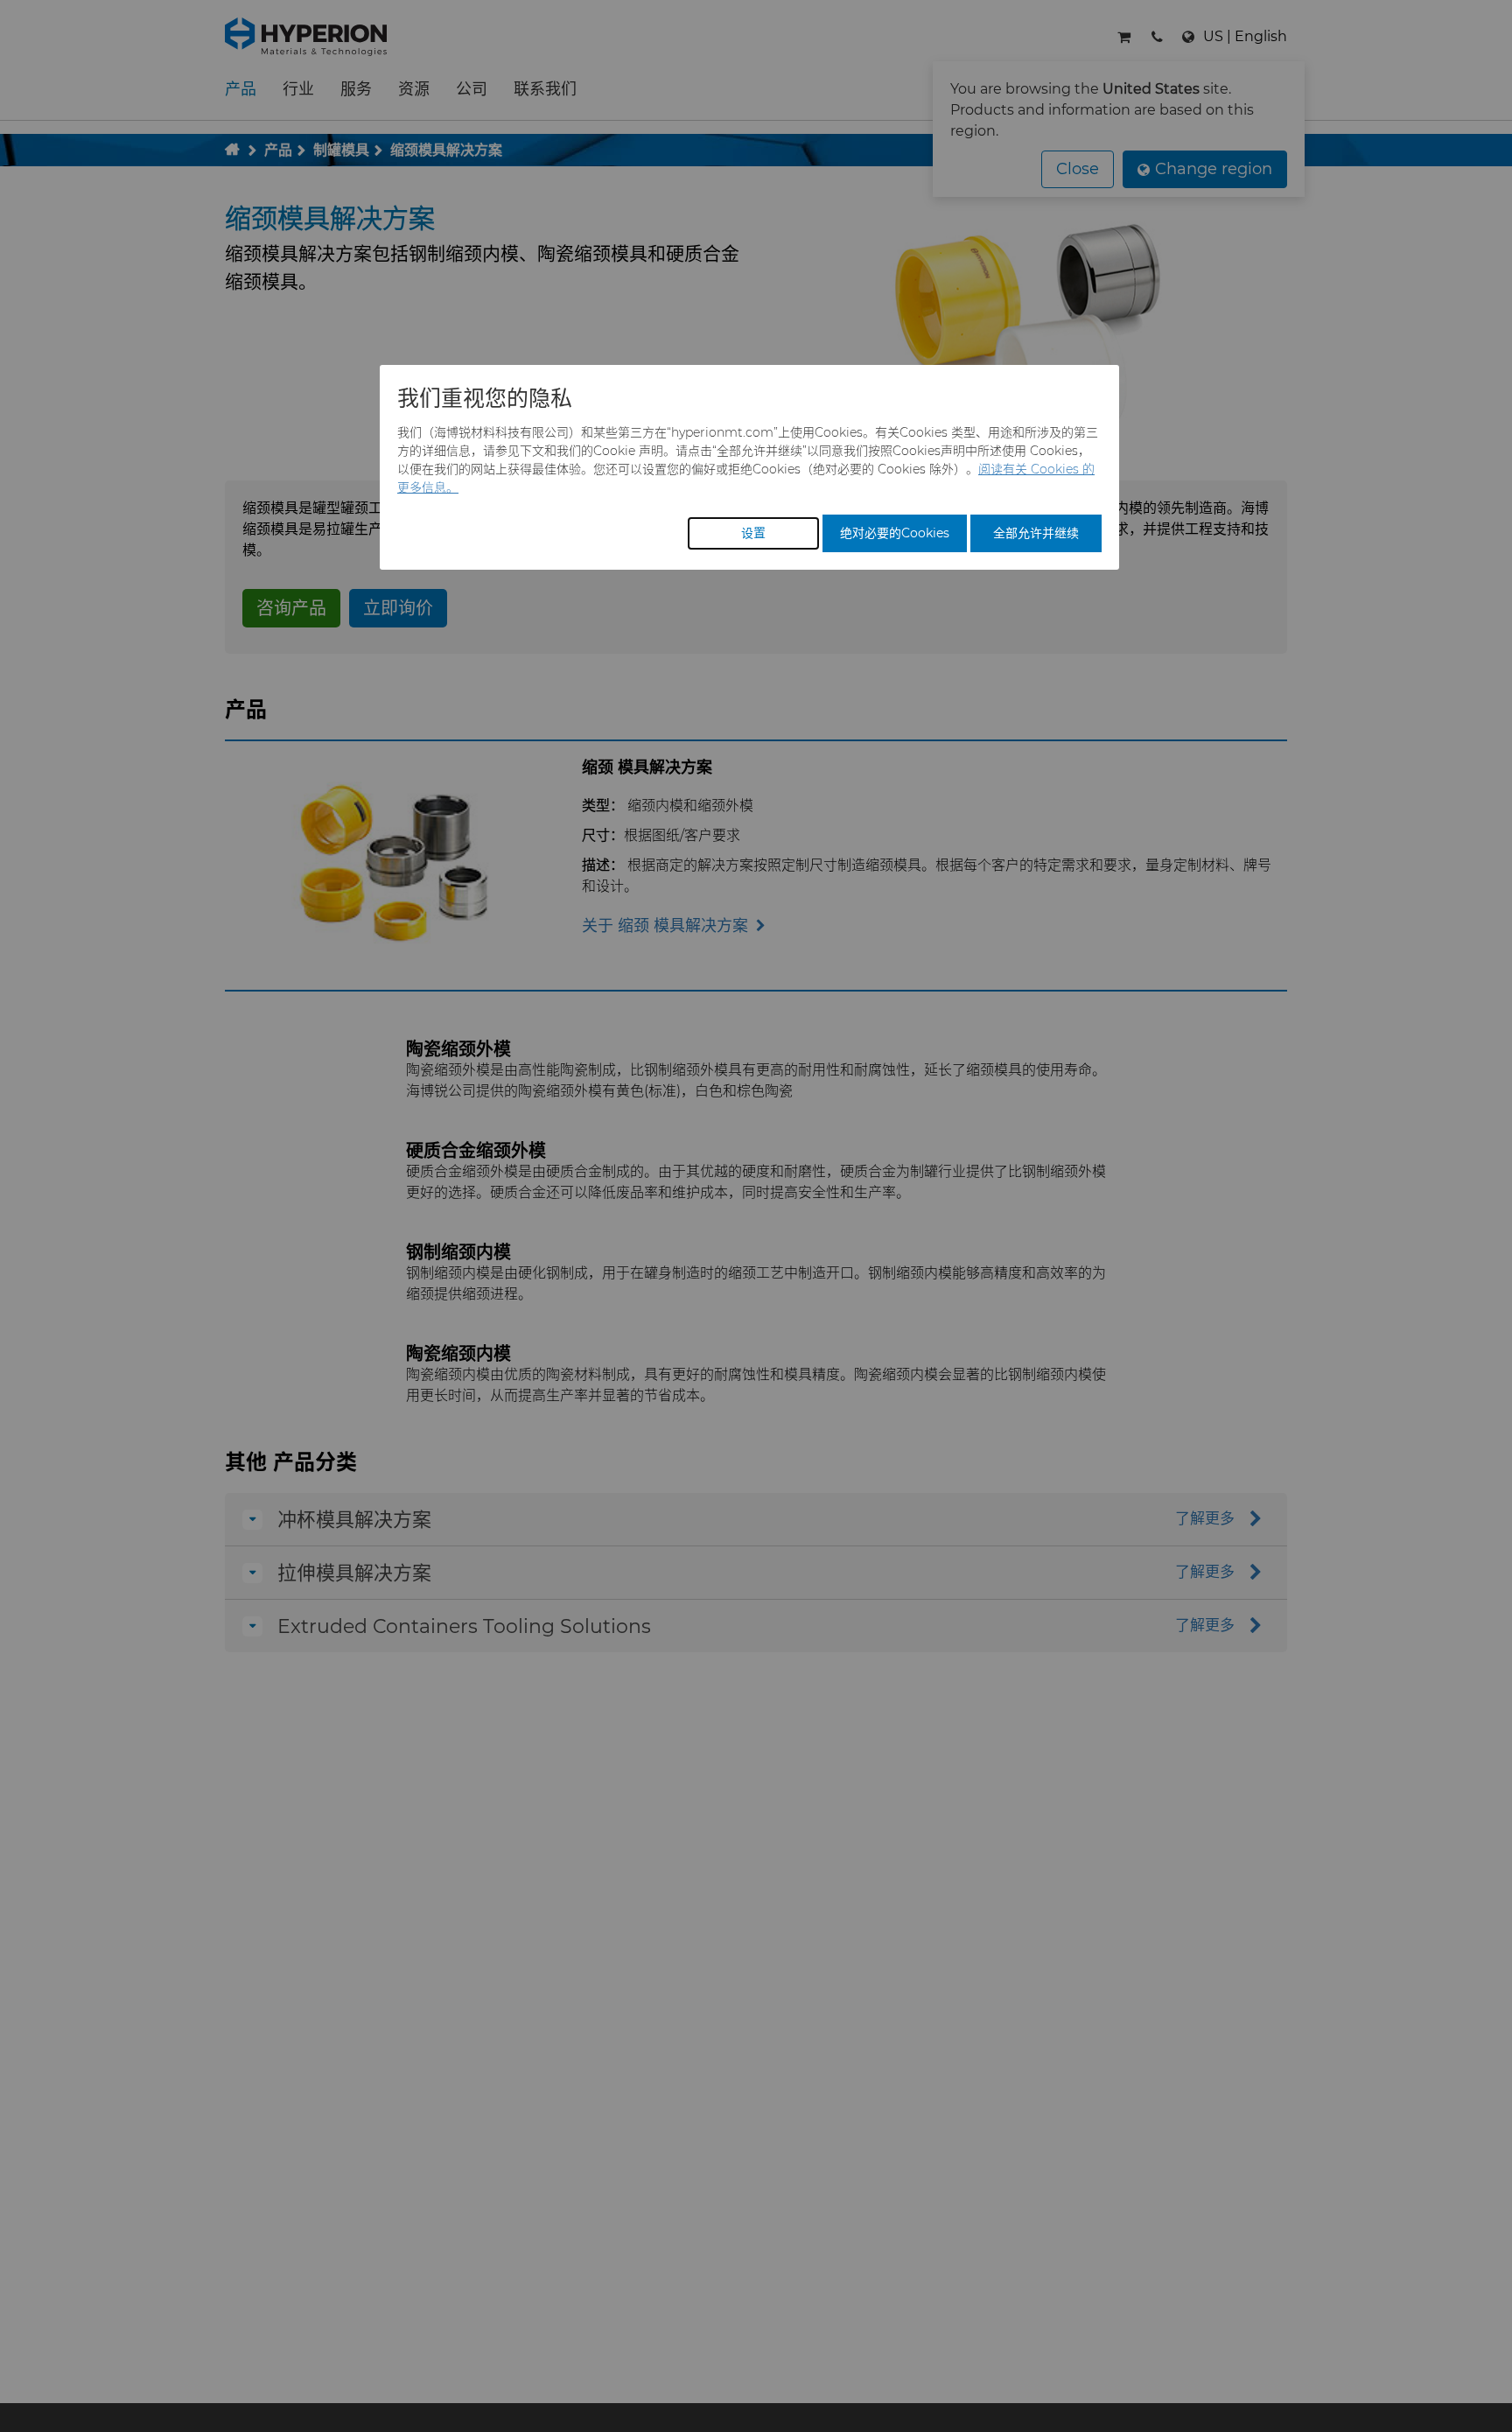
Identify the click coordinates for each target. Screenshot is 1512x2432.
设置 (753, 533)
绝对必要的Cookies (895, 533)
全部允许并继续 (1036, 533)
